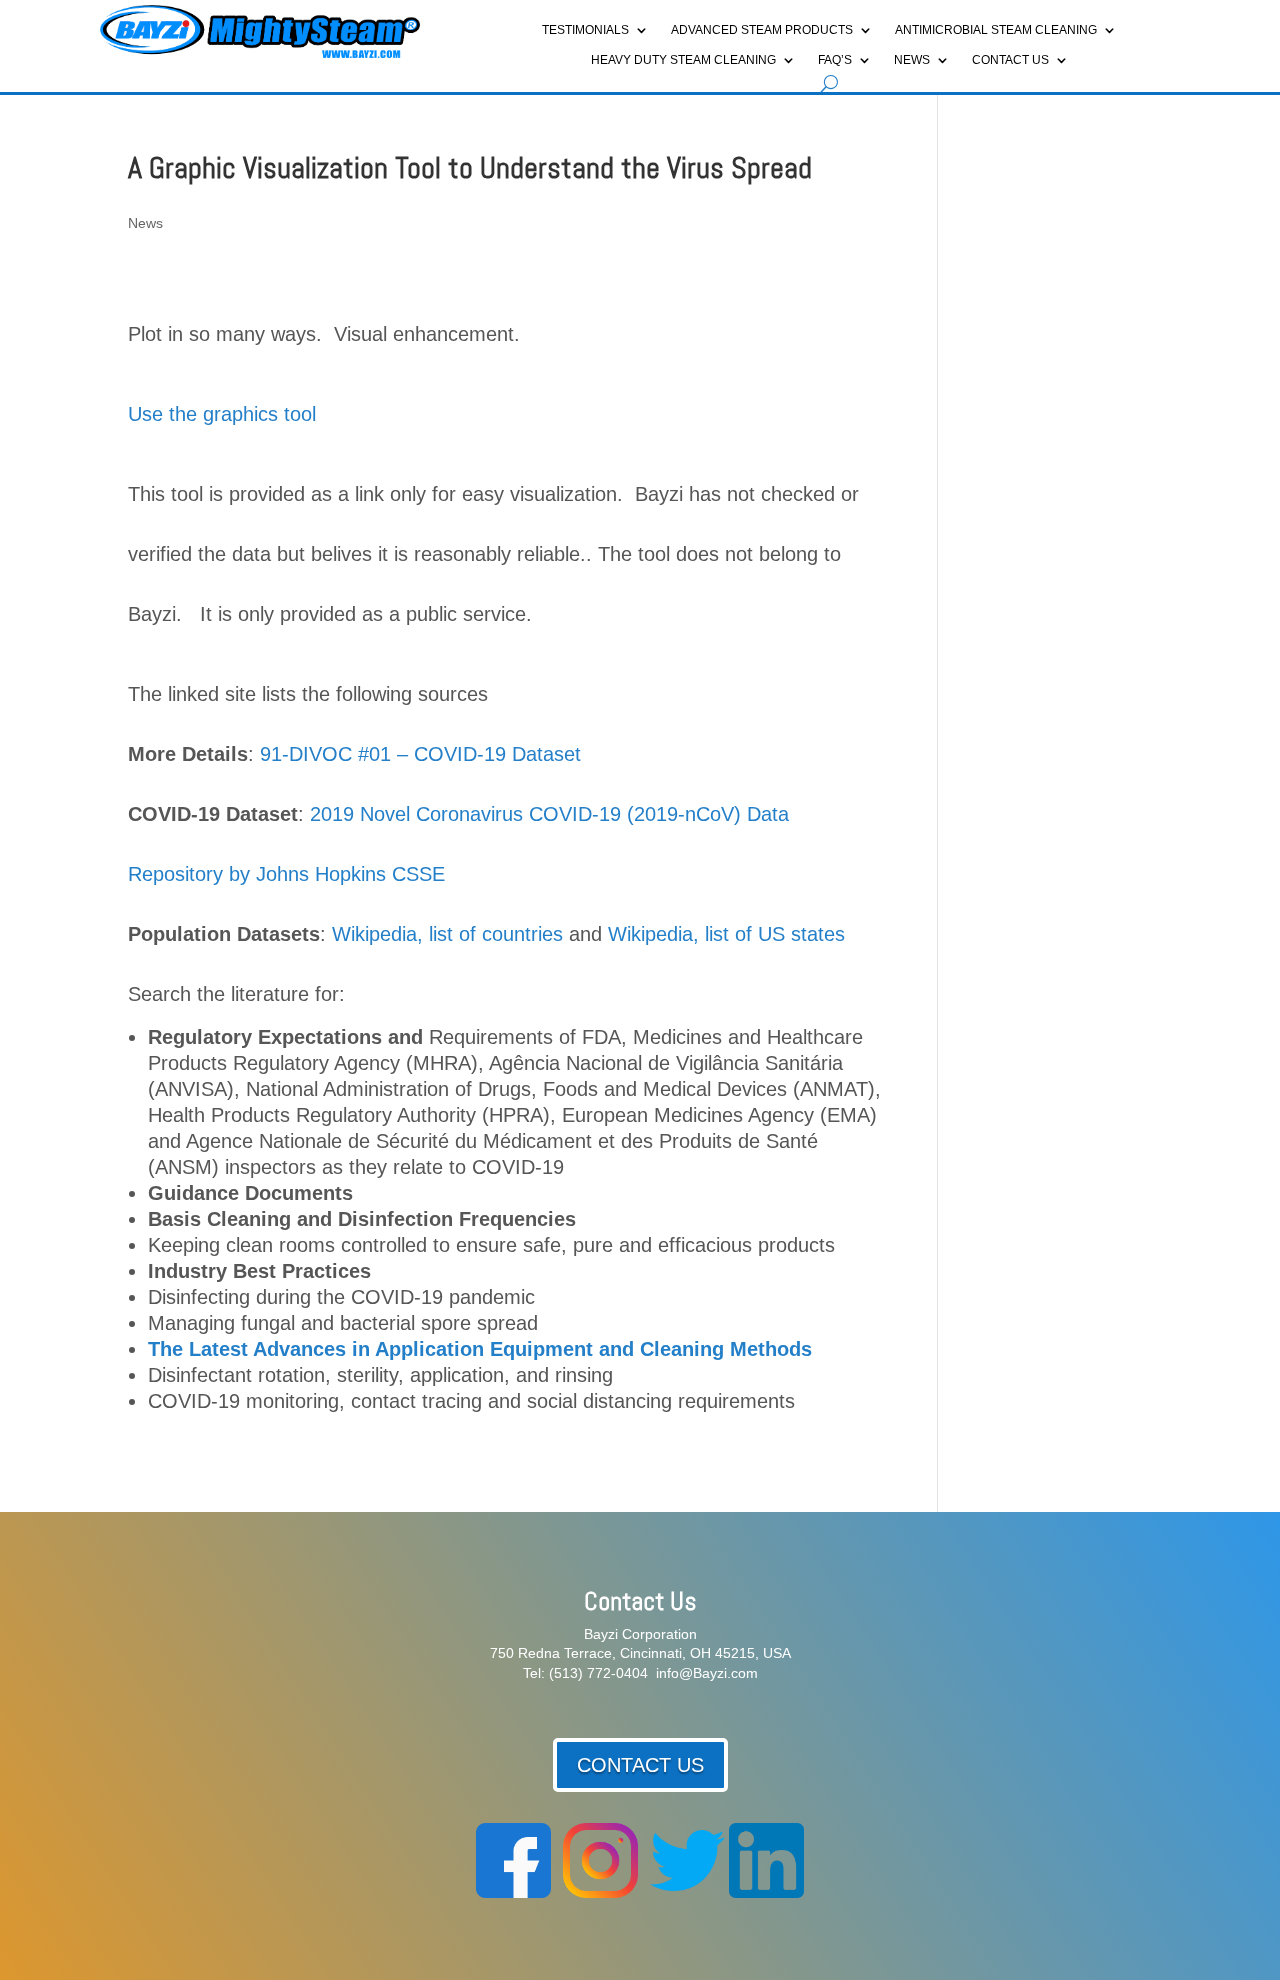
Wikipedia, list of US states (726, 934)
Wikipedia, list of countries (447, 934)
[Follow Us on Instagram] (600, 1893)
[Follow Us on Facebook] (513, 1893)
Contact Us (1010, 60)
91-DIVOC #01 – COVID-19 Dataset (420, 754)
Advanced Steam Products (762, 30)
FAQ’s (835, 60)
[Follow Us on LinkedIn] (766, 1893)
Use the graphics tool (222, 414)
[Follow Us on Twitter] (687, 1893)
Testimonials (585, 30)
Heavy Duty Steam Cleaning (683, 60)
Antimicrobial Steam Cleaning (996, 30)
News (912, 60)
